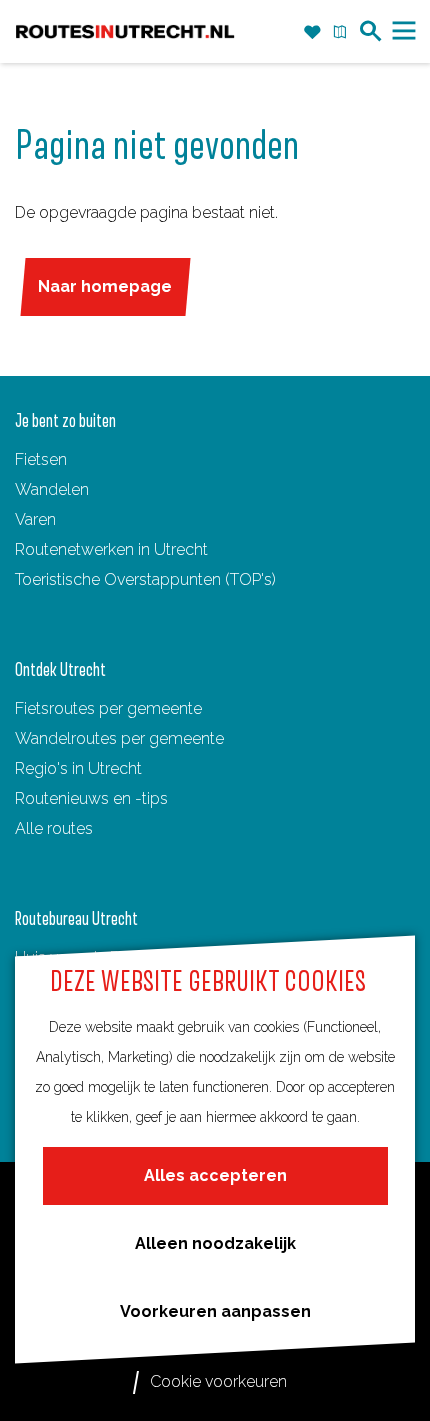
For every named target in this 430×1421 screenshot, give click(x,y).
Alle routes (54, 828)
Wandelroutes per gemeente (119, 738)
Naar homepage (105, 286)
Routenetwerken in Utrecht (111, 549)
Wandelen (52, 489)
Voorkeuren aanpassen (215, 1311)
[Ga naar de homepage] (125, 32)
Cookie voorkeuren (218, 1381)
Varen (35, 519)
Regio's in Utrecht (78, 768)
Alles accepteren (215, 1175)
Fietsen (41, 459)
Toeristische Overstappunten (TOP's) (145, 579)
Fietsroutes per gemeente (108, 708)
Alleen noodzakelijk (215, 1243)
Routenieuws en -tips (91, 798)
